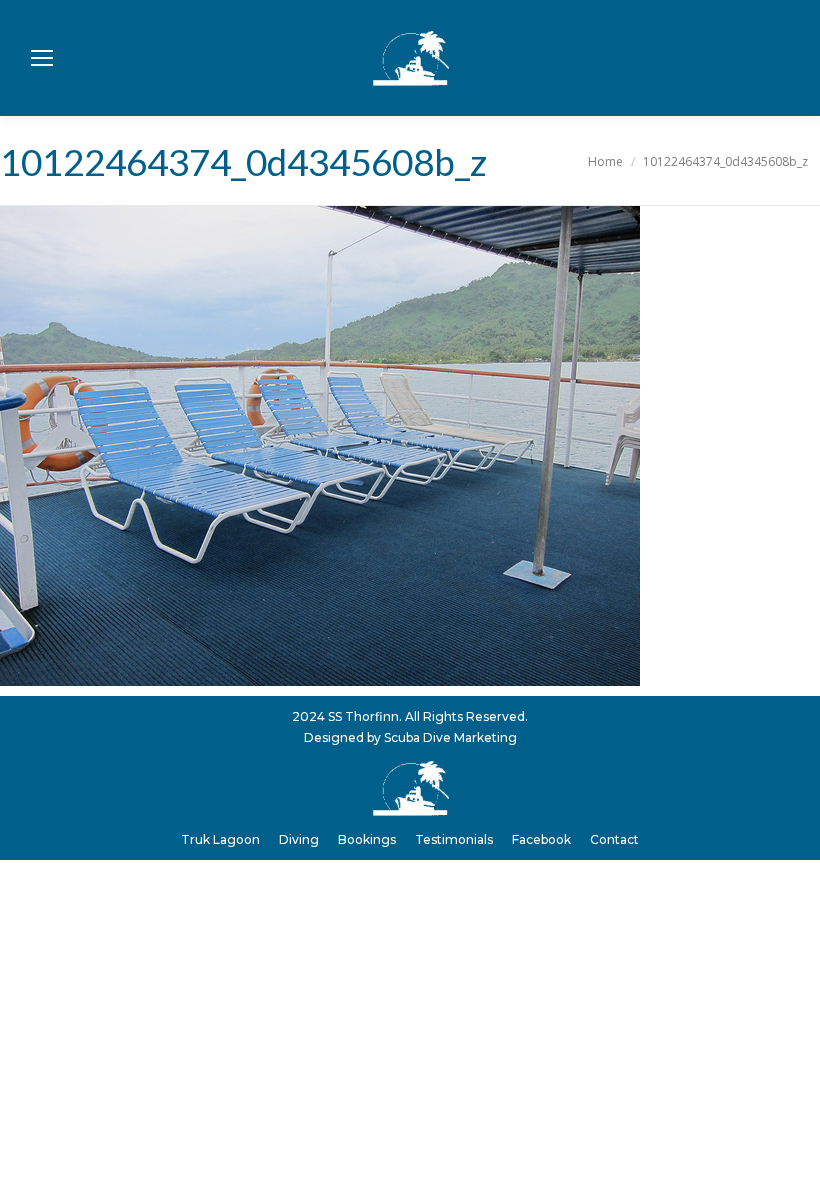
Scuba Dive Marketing (450, 737)
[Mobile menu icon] (42, 58)
